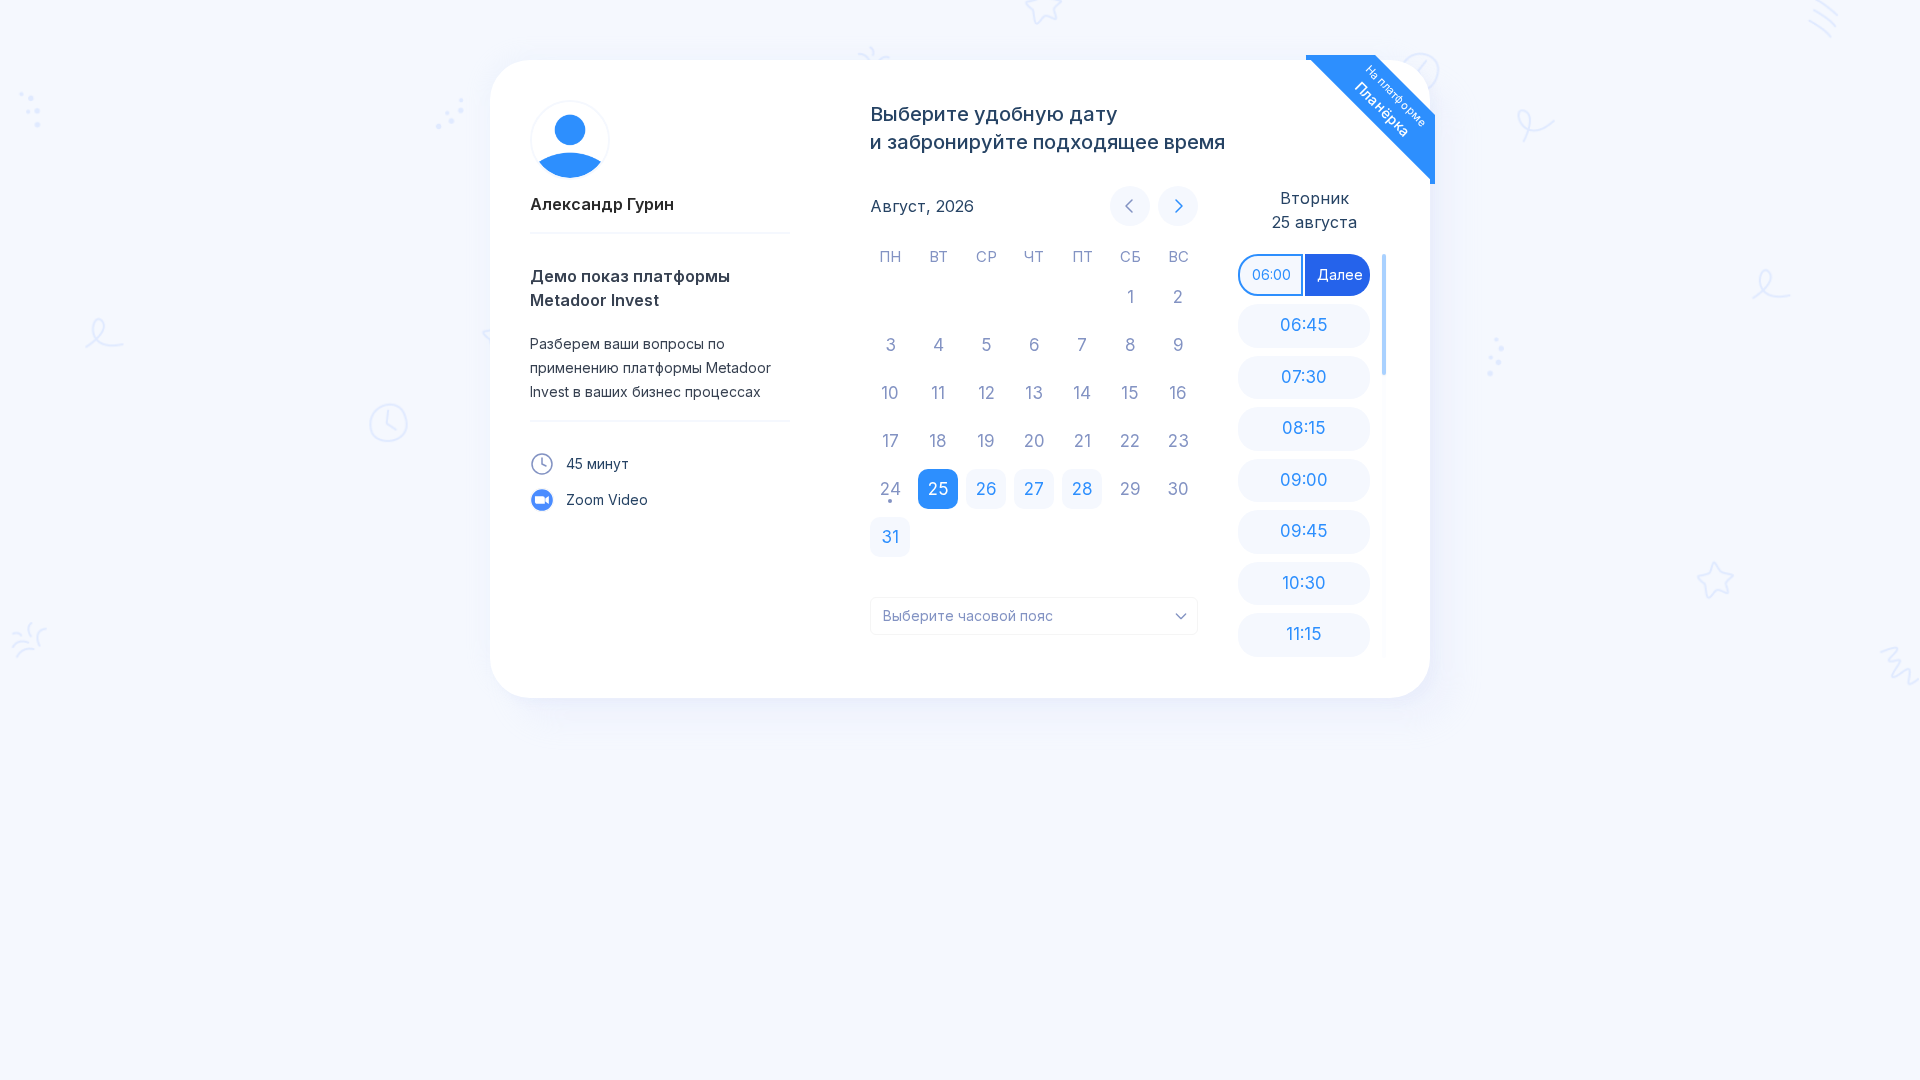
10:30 (1304, 583)
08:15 (1304, 428)
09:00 (1304, 480)
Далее (1340, 274)
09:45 (1304, 531)
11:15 (1304, 634)
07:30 (1304, 377)
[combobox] (1034, 616)
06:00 (1271, 274)
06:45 (1304, 325)
